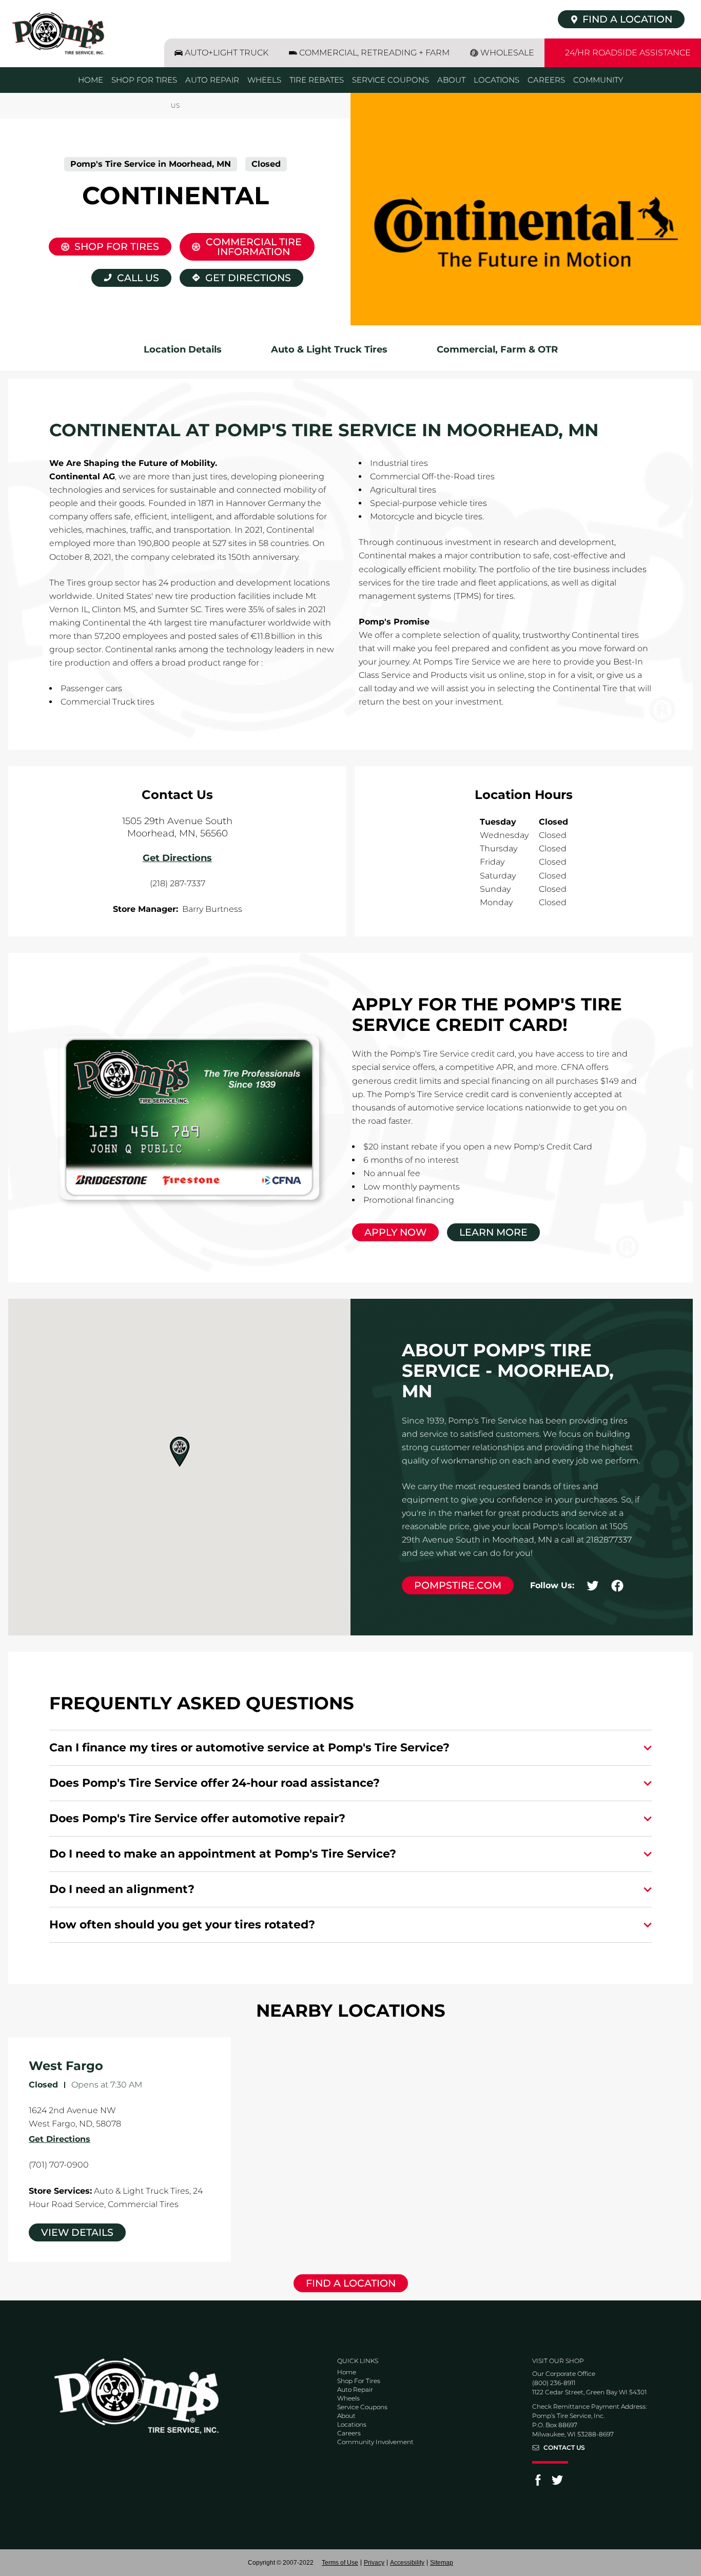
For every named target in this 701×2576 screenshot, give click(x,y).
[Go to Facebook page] (538, 2483)
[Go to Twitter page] (557, 2483)
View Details (77, 2232)
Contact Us (564, 2448)
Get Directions (235, 276)
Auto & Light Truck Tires (329, 349)
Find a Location (351, 2283)
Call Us (138, 278)
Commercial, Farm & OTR (497, 349)
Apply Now (395, 1232)
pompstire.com (458, 1585)
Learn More (493, 1232)
